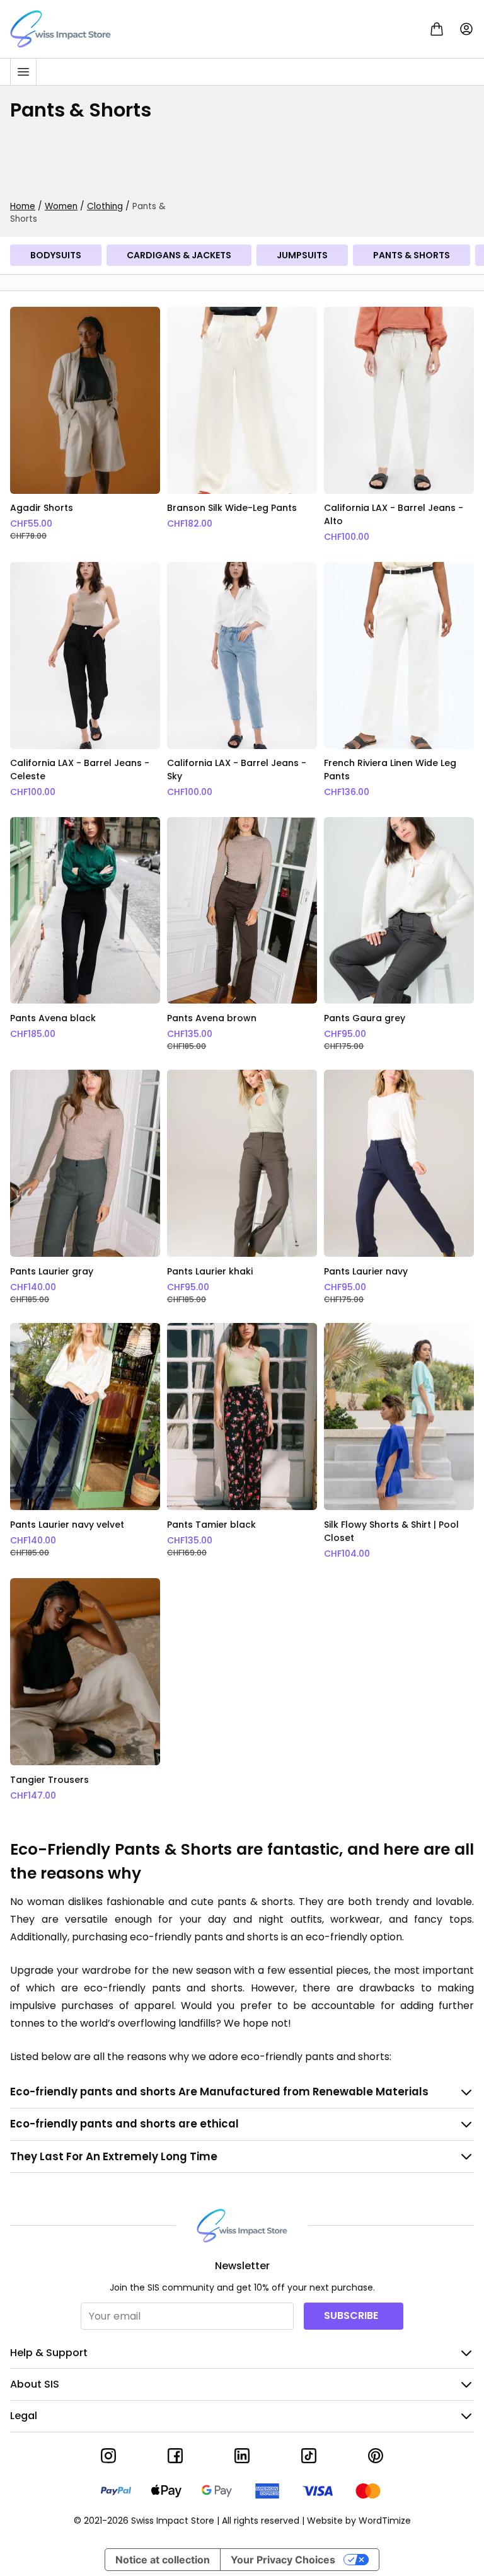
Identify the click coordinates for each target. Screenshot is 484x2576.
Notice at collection (163, 2560)
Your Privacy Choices (283, 2560)
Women (61, 206)
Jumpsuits (302, 255)
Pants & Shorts (412, 255)
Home (23, 206)
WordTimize (385, 2521)
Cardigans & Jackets (179, 255)
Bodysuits (56, 255)
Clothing (105, 206)
